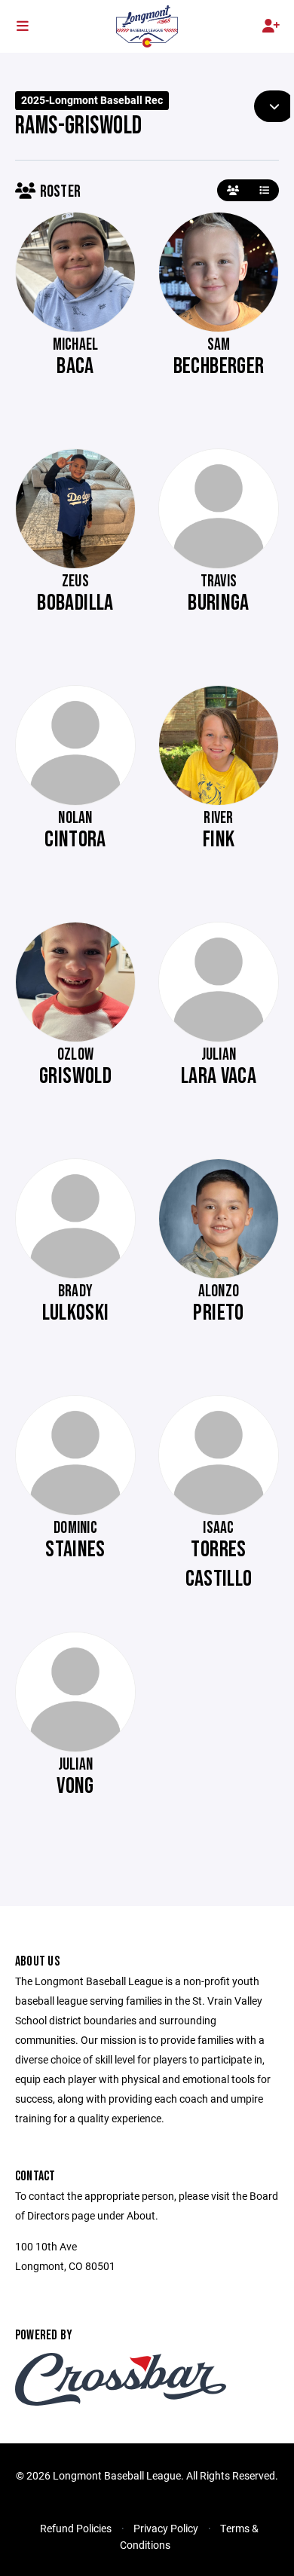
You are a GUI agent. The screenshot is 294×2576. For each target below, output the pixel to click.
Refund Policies (76, 2528)
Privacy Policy (166, 2528)
